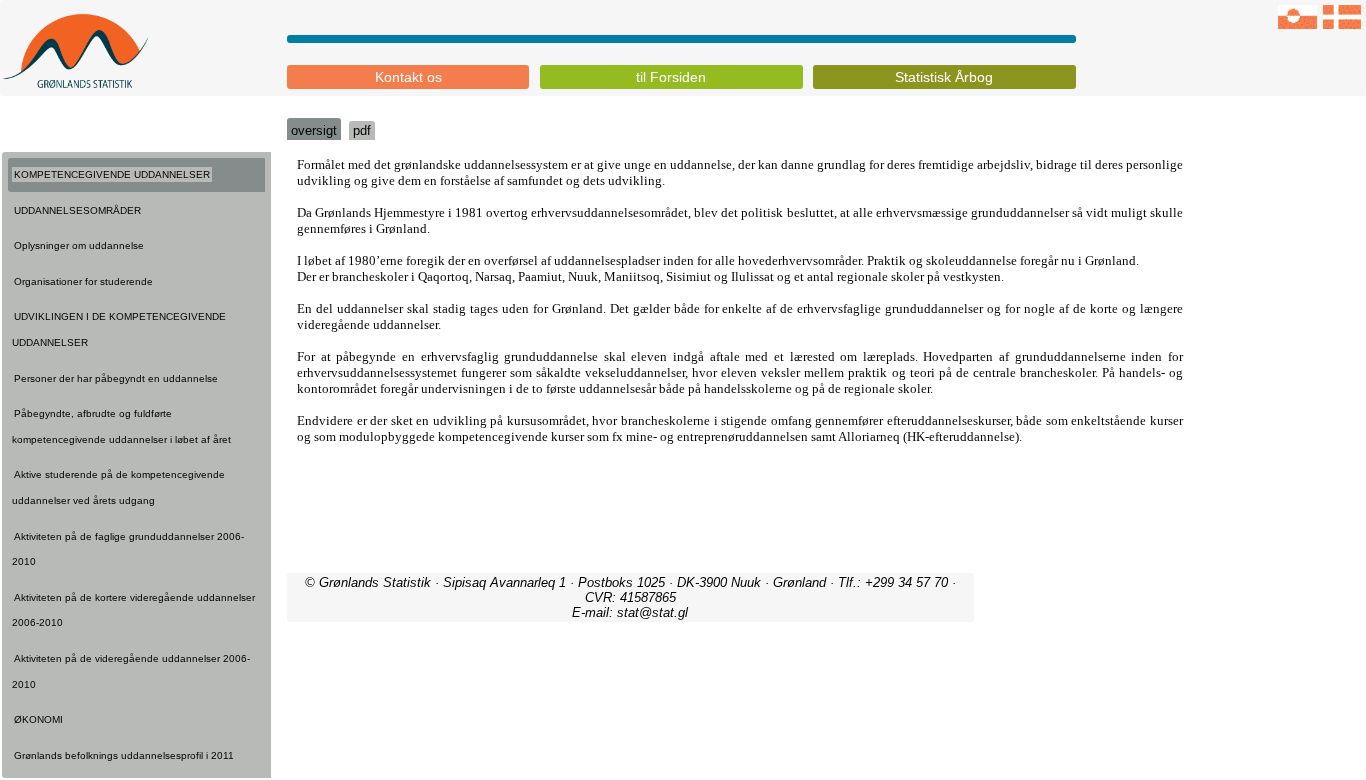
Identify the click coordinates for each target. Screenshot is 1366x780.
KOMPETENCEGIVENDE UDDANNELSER (112, 174)
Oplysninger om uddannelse (79, 245)
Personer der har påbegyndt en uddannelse (116, 378)
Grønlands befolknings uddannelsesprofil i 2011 (124, 755)
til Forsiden (671, 77)
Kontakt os (408, 77)
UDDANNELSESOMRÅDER (77, 210)
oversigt (314, 130)
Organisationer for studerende (83, 281)
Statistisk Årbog (944, 77)
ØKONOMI (38, 719)
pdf (362, 130)
